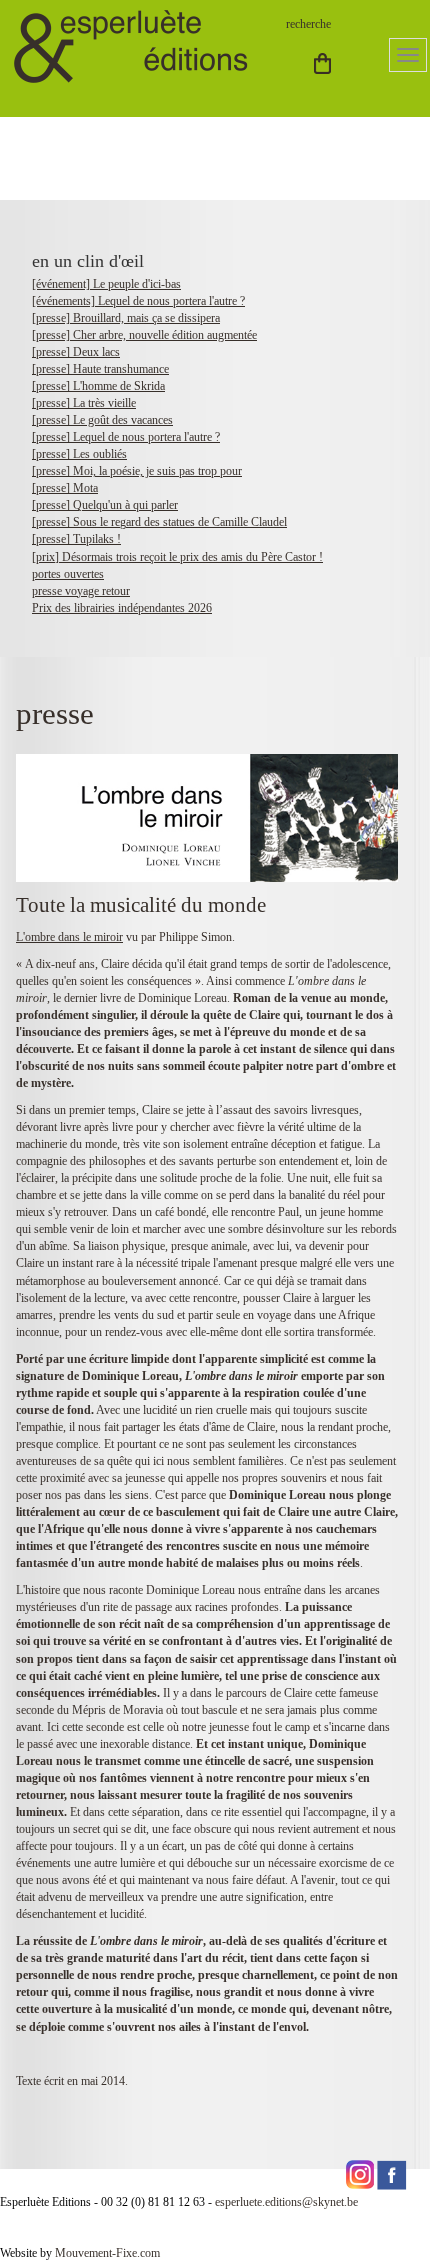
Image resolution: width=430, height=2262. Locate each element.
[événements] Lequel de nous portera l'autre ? (138, 301)
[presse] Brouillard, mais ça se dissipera (126, 318)
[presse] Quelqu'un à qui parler (105, 505)
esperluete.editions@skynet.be (286, 2202)
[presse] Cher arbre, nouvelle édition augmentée (144, 335)
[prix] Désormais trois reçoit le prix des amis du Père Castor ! (177, 557)
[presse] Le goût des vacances (102, 420)
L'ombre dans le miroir (69, 937)
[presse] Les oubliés (79, 454)
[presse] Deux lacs (76, 352)
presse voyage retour (81, 591)
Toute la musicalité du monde (141, 905)
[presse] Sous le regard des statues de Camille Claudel (159, 522)
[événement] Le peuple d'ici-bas (106, 284)
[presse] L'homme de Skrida (98, 386)
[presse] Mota (65, 488)
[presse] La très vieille (84, 403)
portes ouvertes (68, 574)
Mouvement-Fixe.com (107, 2253)
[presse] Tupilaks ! (76, 539)
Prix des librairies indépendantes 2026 (122, 608)
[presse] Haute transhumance (100, 369)
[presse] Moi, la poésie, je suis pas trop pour (137, 471)
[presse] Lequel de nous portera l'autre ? (126, 437)
